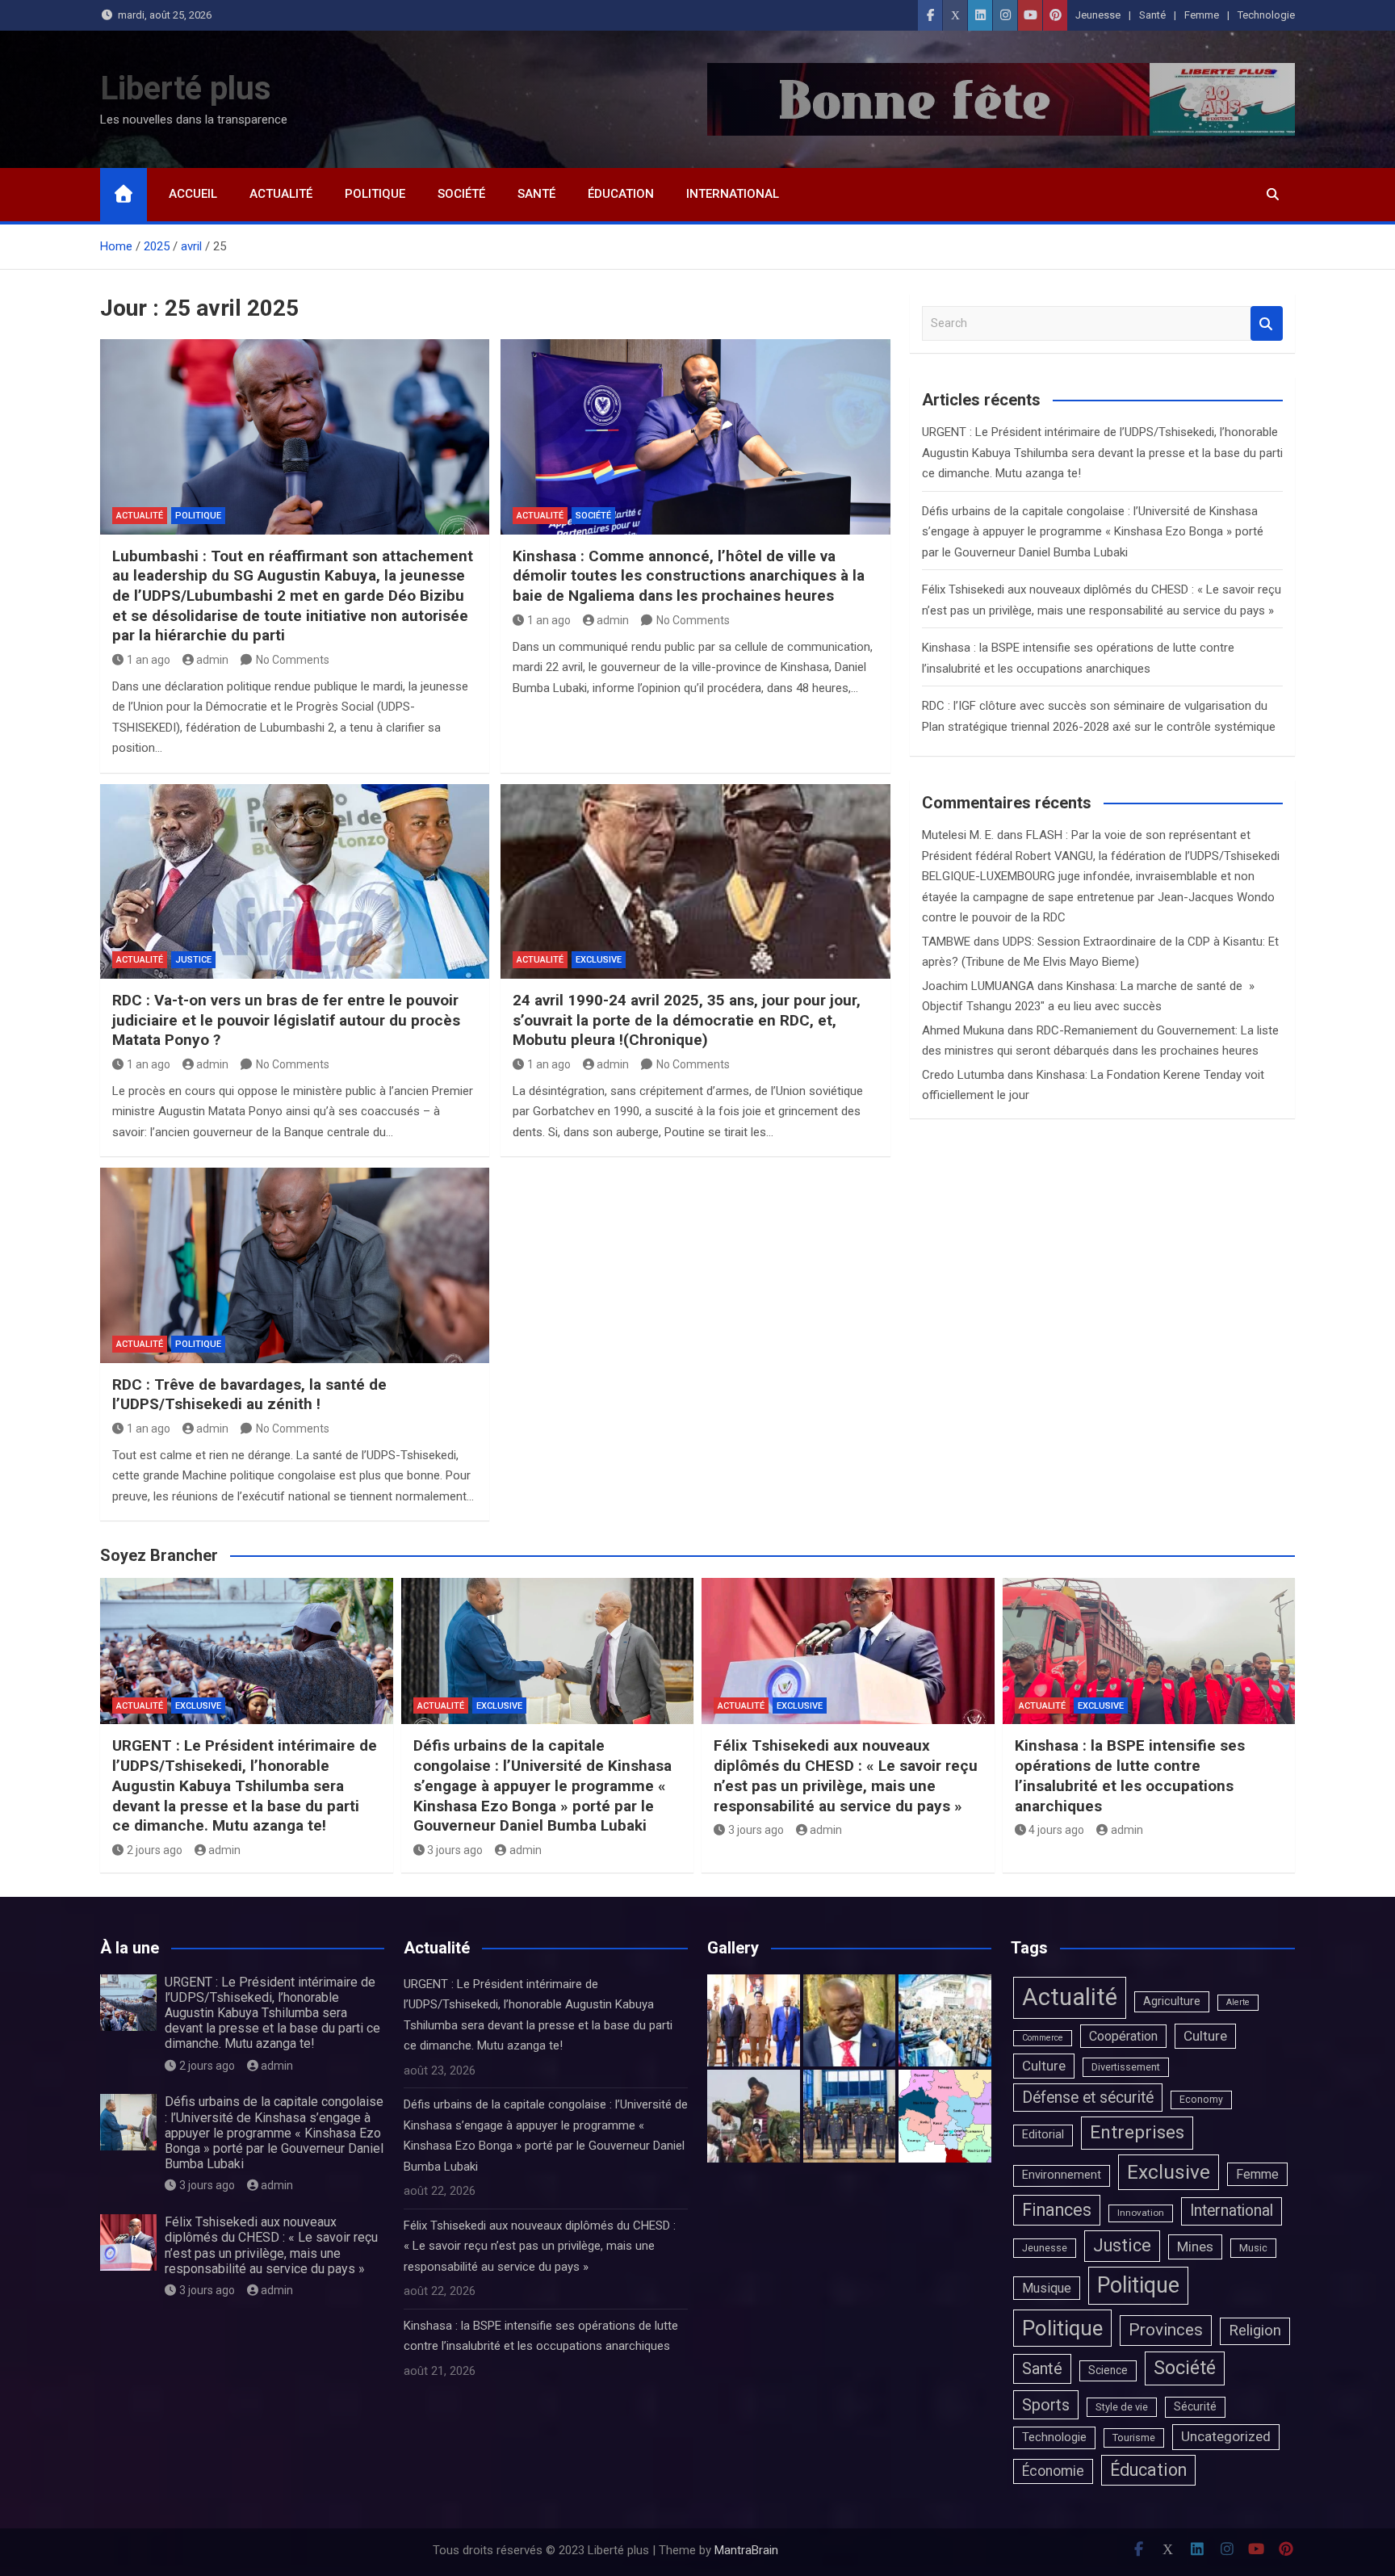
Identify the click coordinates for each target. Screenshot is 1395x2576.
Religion (1255, 2331)
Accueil (193, 194)
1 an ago (149, 660)
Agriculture (1172, 2001)
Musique (1047, 2288)
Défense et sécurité (1088, 2098)
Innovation (1141, 2213)
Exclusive (599, 960)
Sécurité (1195, 2406)
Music (1253, 2248)
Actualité (281, 194)
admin (212, 660)
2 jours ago (155, 1850)
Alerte (1238, 2002)
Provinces (1166, 2330)
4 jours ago (1056, 1830)
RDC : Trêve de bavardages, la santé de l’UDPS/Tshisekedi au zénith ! (249, 1395)
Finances (1057, 2210)
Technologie (1266, 15)
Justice (193, 960)
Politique (375, 194)
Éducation (621, 194)
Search (1267, 323)
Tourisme (1134, 2438)
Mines (1195, 2247)
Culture (1205, 2036)
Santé (1152, 15)
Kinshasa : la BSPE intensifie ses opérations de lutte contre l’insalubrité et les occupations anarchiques (1130, 1775)
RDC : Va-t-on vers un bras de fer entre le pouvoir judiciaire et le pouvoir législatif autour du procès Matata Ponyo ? (286, 1020)
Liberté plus (186, 88)
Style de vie (1122, 2407)
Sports (1046, 2405)
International (733, 194)
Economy (1201, 2100)
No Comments (293, 660)
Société (461, 194)
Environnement (1062, 2175)
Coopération (1123, 2036)
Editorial (1043, 2135)
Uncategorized (1226, 2436)
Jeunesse (1098, 15)
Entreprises (1137, 2132)
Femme (1202, 15)
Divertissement (1126, 2067)
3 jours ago (455, 1850)
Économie (1053, 2471)
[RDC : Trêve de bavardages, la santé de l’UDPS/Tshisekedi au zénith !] (295, 1265)
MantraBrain (746, 2550)
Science (1108, 2370)
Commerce (1043, 2038)
